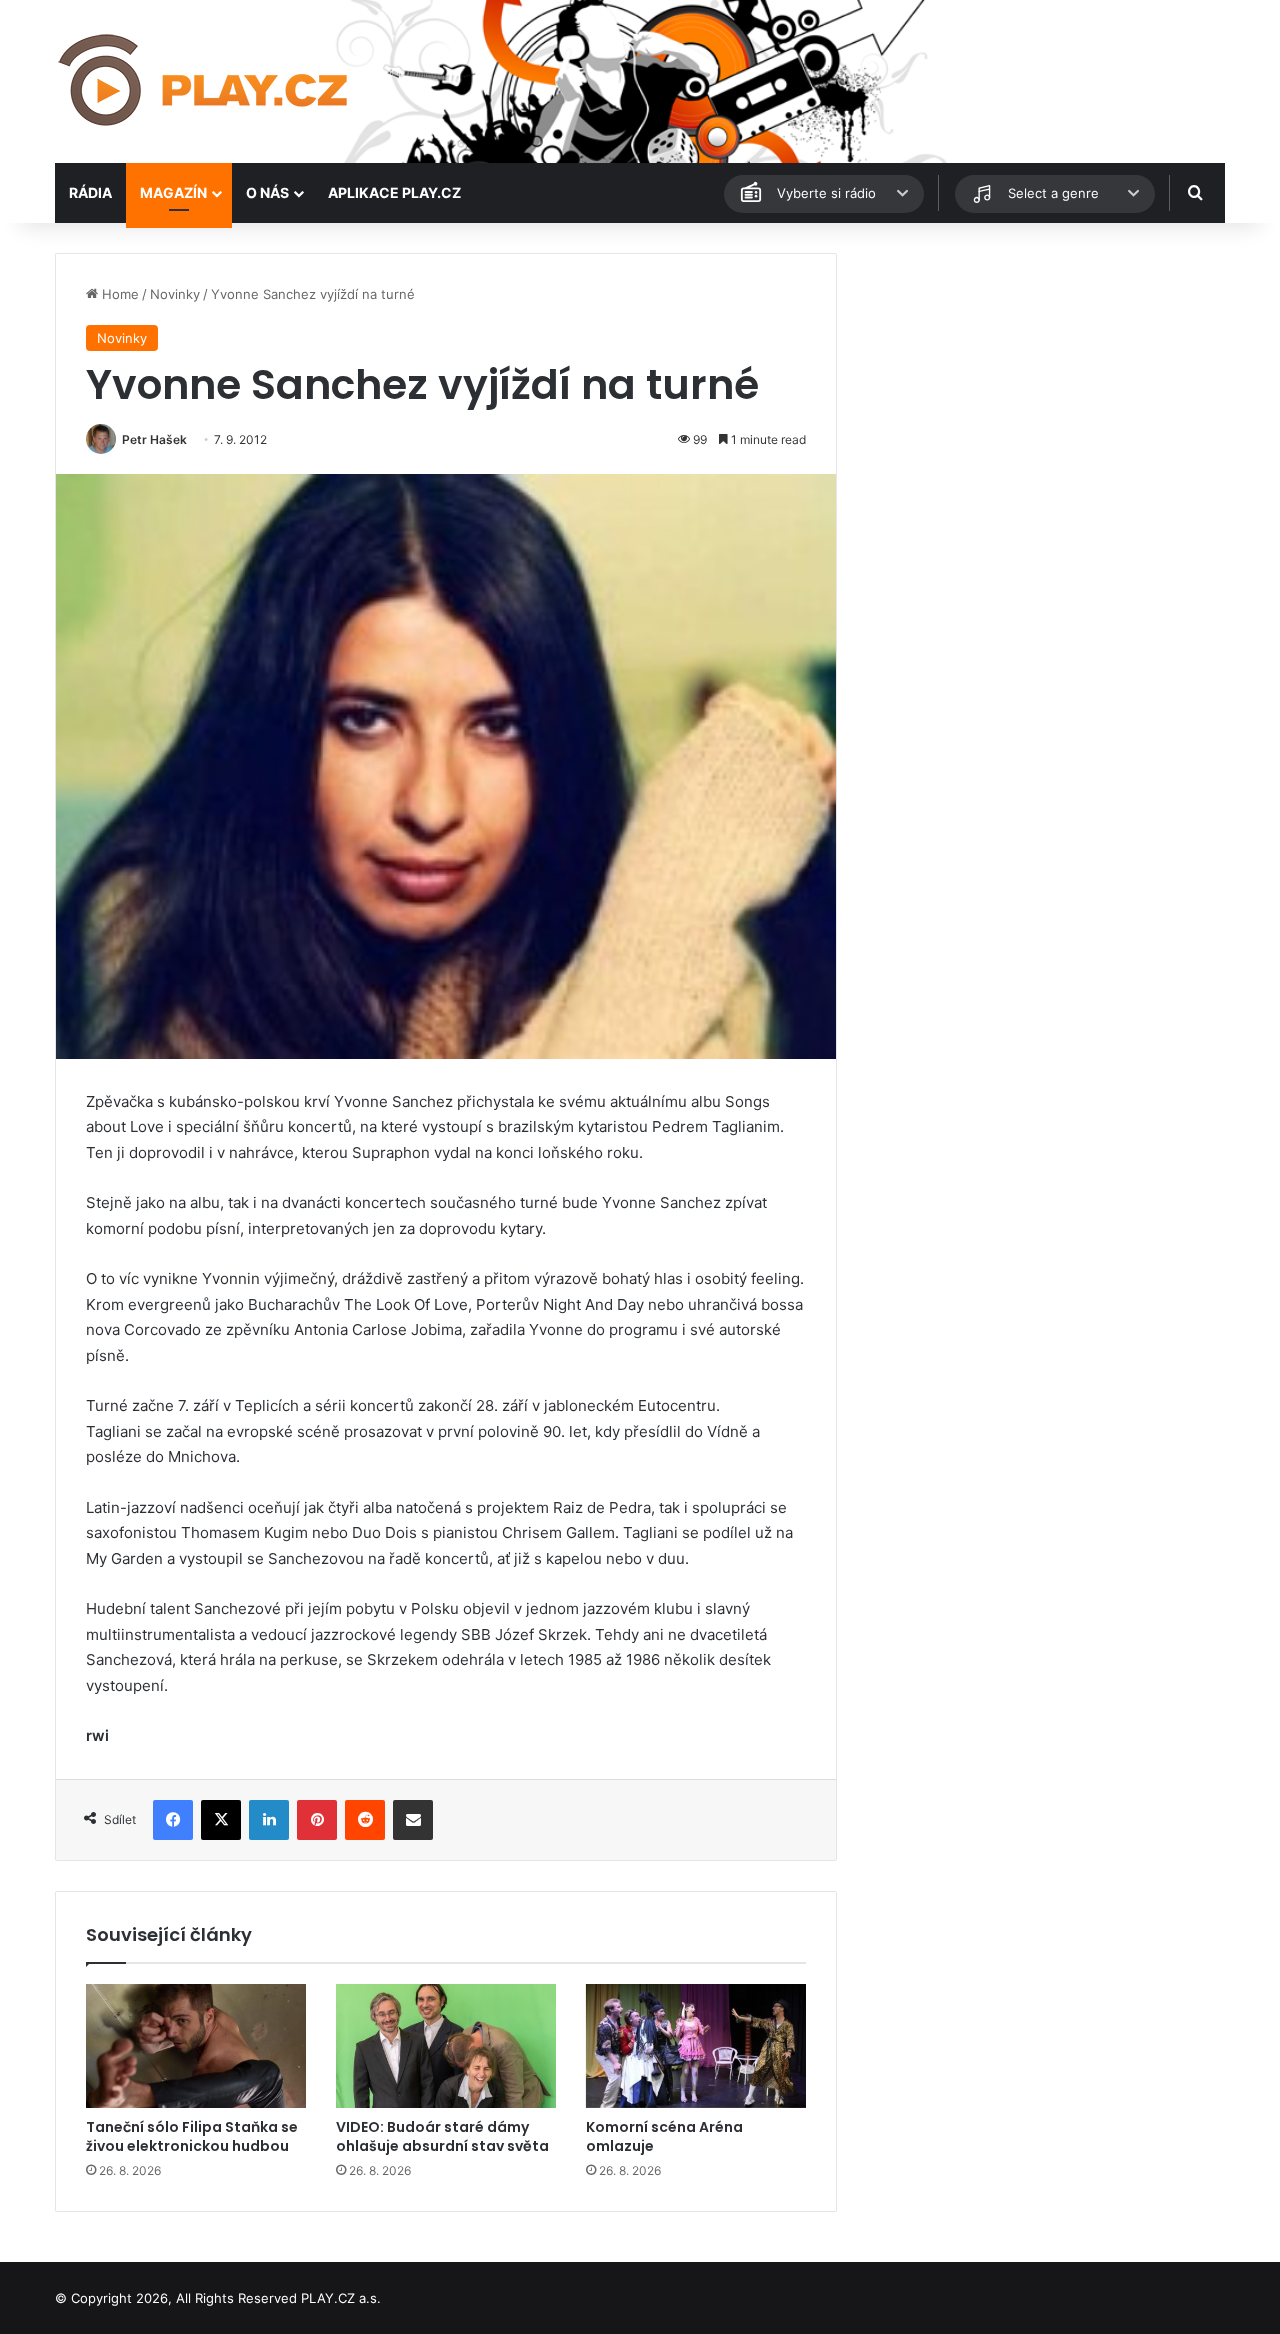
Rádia (90, 192)
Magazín (173, 192)
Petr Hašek (154, 439)
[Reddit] (365, 1820)
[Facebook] (173, 1820)
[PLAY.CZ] (205, 81)
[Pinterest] (317, 1820)
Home (118, 294)
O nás (267, 192)
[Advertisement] (1040, 393)
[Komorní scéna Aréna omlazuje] (696, 2046)
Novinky (175, 294)
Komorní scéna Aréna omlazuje (664, 2136)
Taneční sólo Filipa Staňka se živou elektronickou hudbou (192, 2136)
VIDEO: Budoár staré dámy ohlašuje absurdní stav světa (442, 2136)
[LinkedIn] (269, 1820)
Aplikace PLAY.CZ (394, 192)
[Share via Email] (413, 1820)
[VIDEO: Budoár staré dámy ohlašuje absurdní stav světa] (446, 2046)
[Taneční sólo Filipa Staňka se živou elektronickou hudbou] (196, 2046)
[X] (221, 1820)
